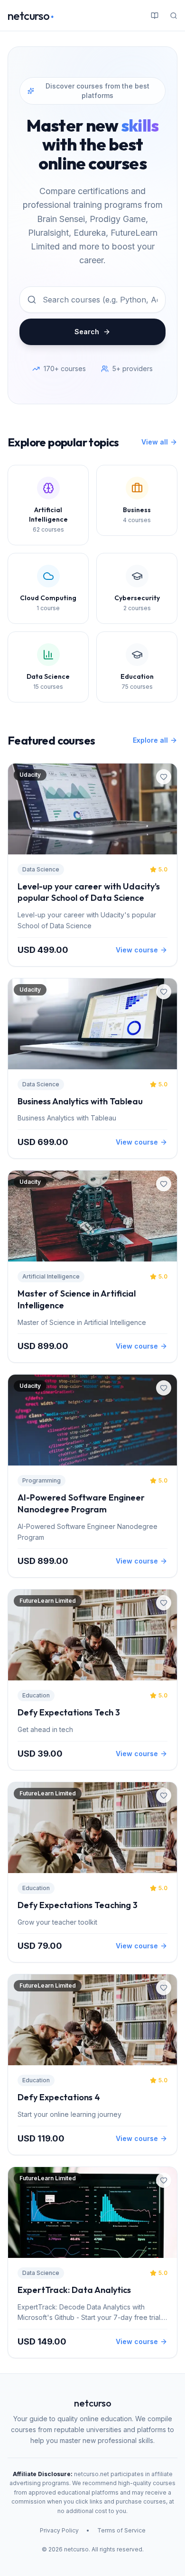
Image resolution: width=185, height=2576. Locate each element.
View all (155, 442)
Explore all (150, 740)
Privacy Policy (59, 2530)
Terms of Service (121, 2530)
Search (87, 332)
